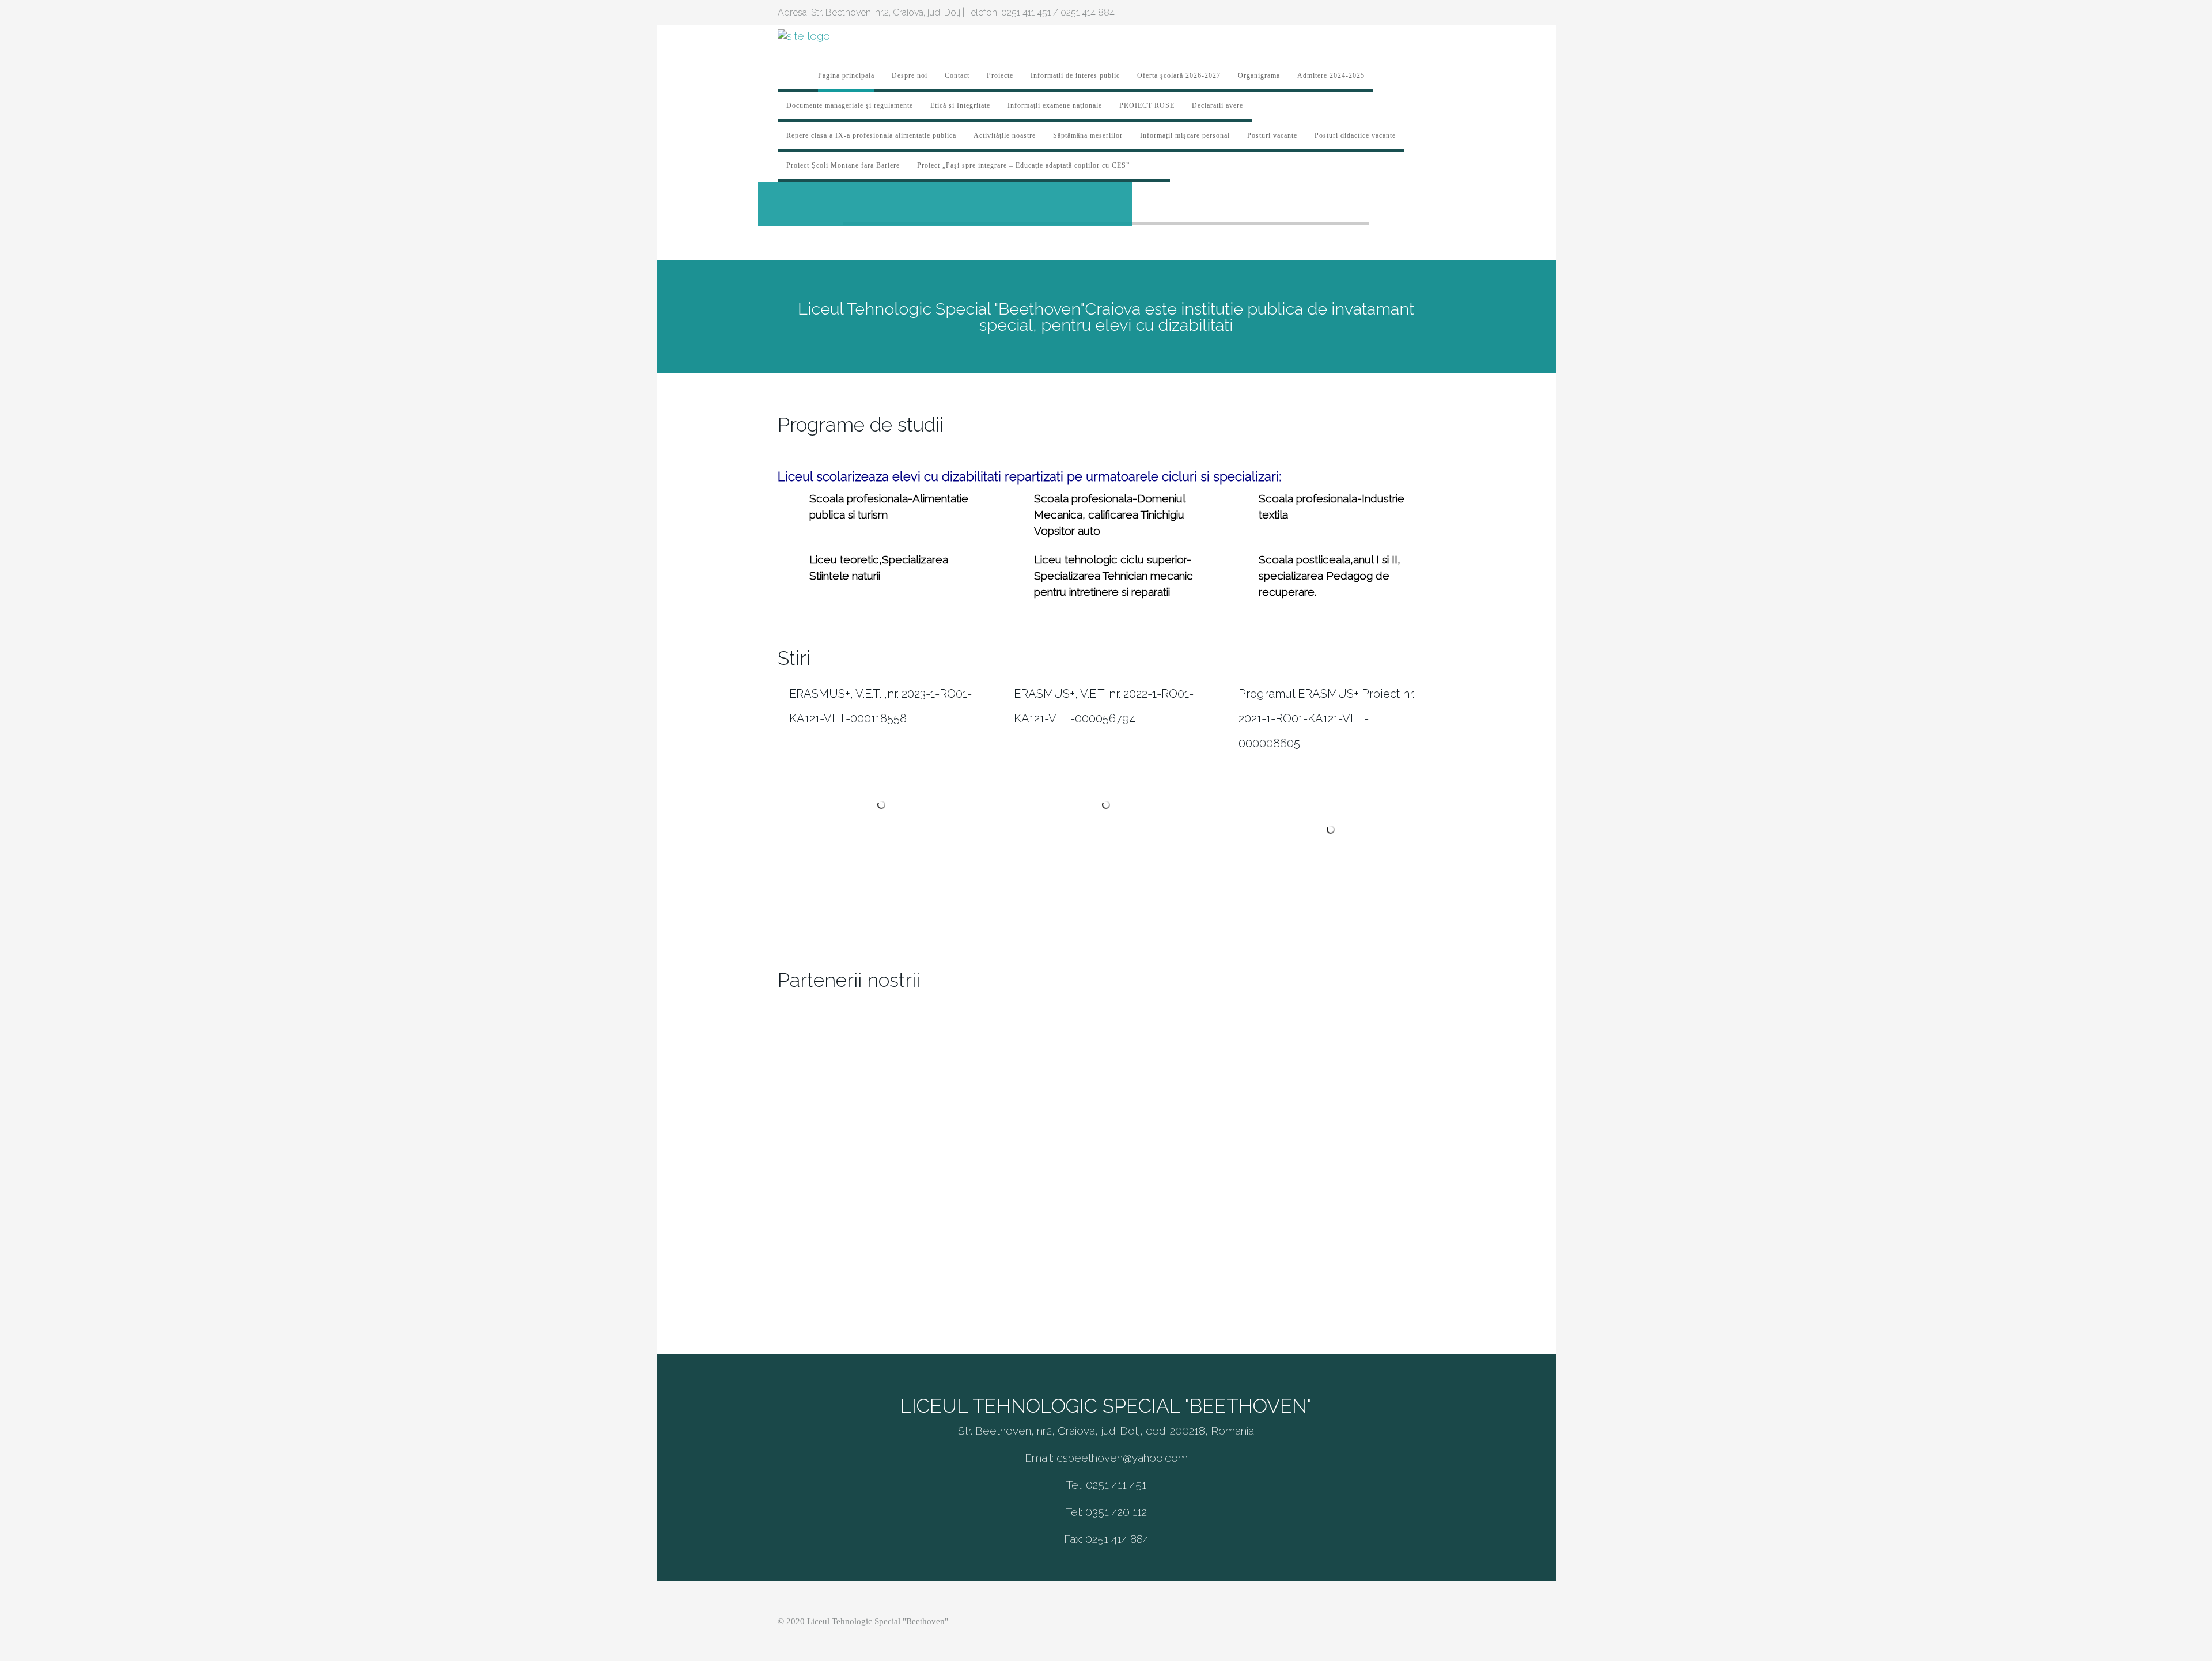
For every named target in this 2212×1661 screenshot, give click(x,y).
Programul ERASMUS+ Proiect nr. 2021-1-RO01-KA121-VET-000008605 (1326, 718)
